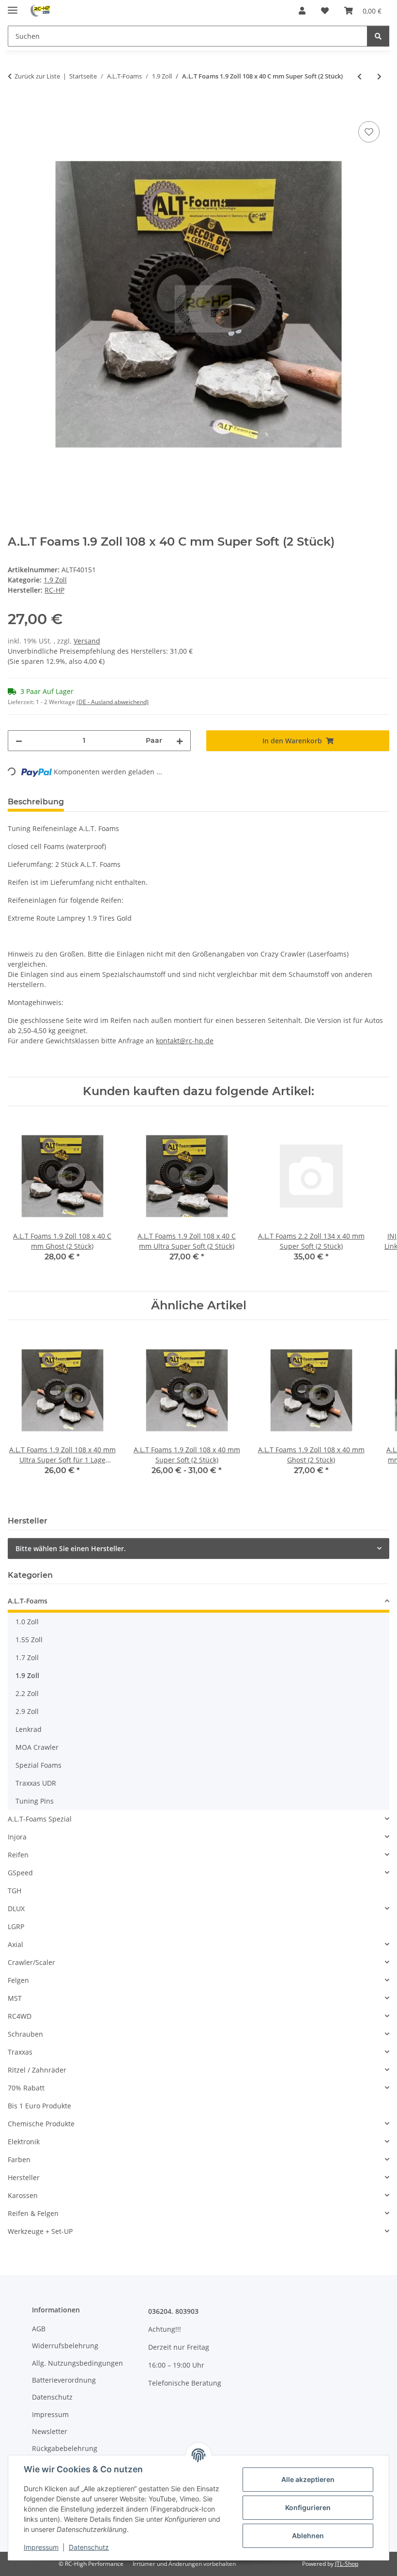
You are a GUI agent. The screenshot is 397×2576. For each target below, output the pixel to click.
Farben (19, 2160)
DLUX (16, 1908)
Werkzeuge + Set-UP (40, 2231)
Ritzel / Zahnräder (37, 2070)
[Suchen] (378, 36)
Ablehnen (308, 2536)
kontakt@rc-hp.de (185, 1041)
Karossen (23, 2195)
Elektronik (24, 2142)
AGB (39, 2329)
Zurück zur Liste (37, 76)
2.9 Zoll (27, 1711)
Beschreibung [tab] (36, 802)
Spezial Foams (38, 1765)
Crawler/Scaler (31, 1962)
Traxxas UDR (36, 1783)
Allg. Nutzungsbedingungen (77, 2363)
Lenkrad (29, 1729)
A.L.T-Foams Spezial (40, 1819)
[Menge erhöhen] (180, 741)
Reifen (18, 1855)
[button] (302, 11)
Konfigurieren (308, 2507)
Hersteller (24, 2177)
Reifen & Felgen (33, 2213)
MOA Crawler (37, 1747)
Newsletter (50, 2431)
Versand (87, 641)
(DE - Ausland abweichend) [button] (113, 702)
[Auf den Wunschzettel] (369, 132)
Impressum (41, 2547)
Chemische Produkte (41, 2124)
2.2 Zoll (27, 1693)
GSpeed (20, 1873)
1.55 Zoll (29, 1640)
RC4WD (20, 2016)
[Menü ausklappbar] (13, 6)
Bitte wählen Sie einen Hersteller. (71, 1548)
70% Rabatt (26, 2088)
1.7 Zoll (27, 1657)
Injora (17, 1837)
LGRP (16, 1926)
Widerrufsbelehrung (65, 2346)
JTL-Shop (347, 2564)
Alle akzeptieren (308, 2479)
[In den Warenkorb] (15, 108)
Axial (15, 1944)
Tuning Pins (35, 1801)
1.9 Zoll (55, 580)
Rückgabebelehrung (65, 2448)
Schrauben (25, 2034)
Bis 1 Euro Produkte (39, 2106)
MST (15, 1998)
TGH (15, 1891)
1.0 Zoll (27, 1622)
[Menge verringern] (19, 741)
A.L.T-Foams (28, 1601)
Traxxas (20, 2052)
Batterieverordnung (64, 2380)
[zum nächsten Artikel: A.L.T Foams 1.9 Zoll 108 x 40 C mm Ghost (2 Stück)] (379, 76)
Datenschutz (89, 2547)
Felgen (18, 1980)
